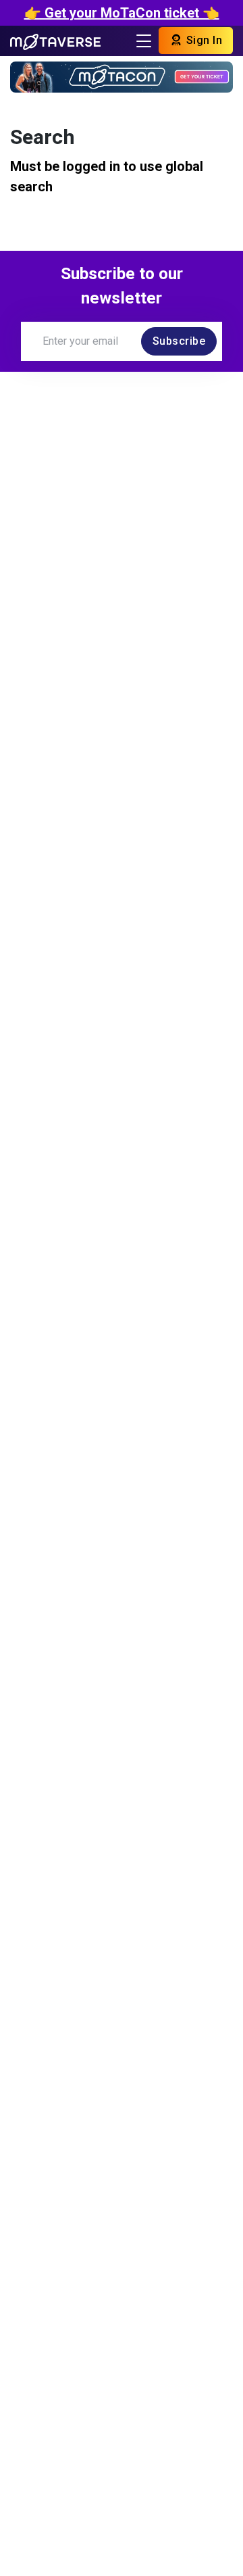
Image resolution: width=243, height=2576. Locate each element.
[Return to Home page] (55, 41)
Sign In (202, 40)
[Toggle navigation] (144, 41)
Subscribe (179, 341)
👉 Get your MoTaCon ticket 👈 (122, 13)
